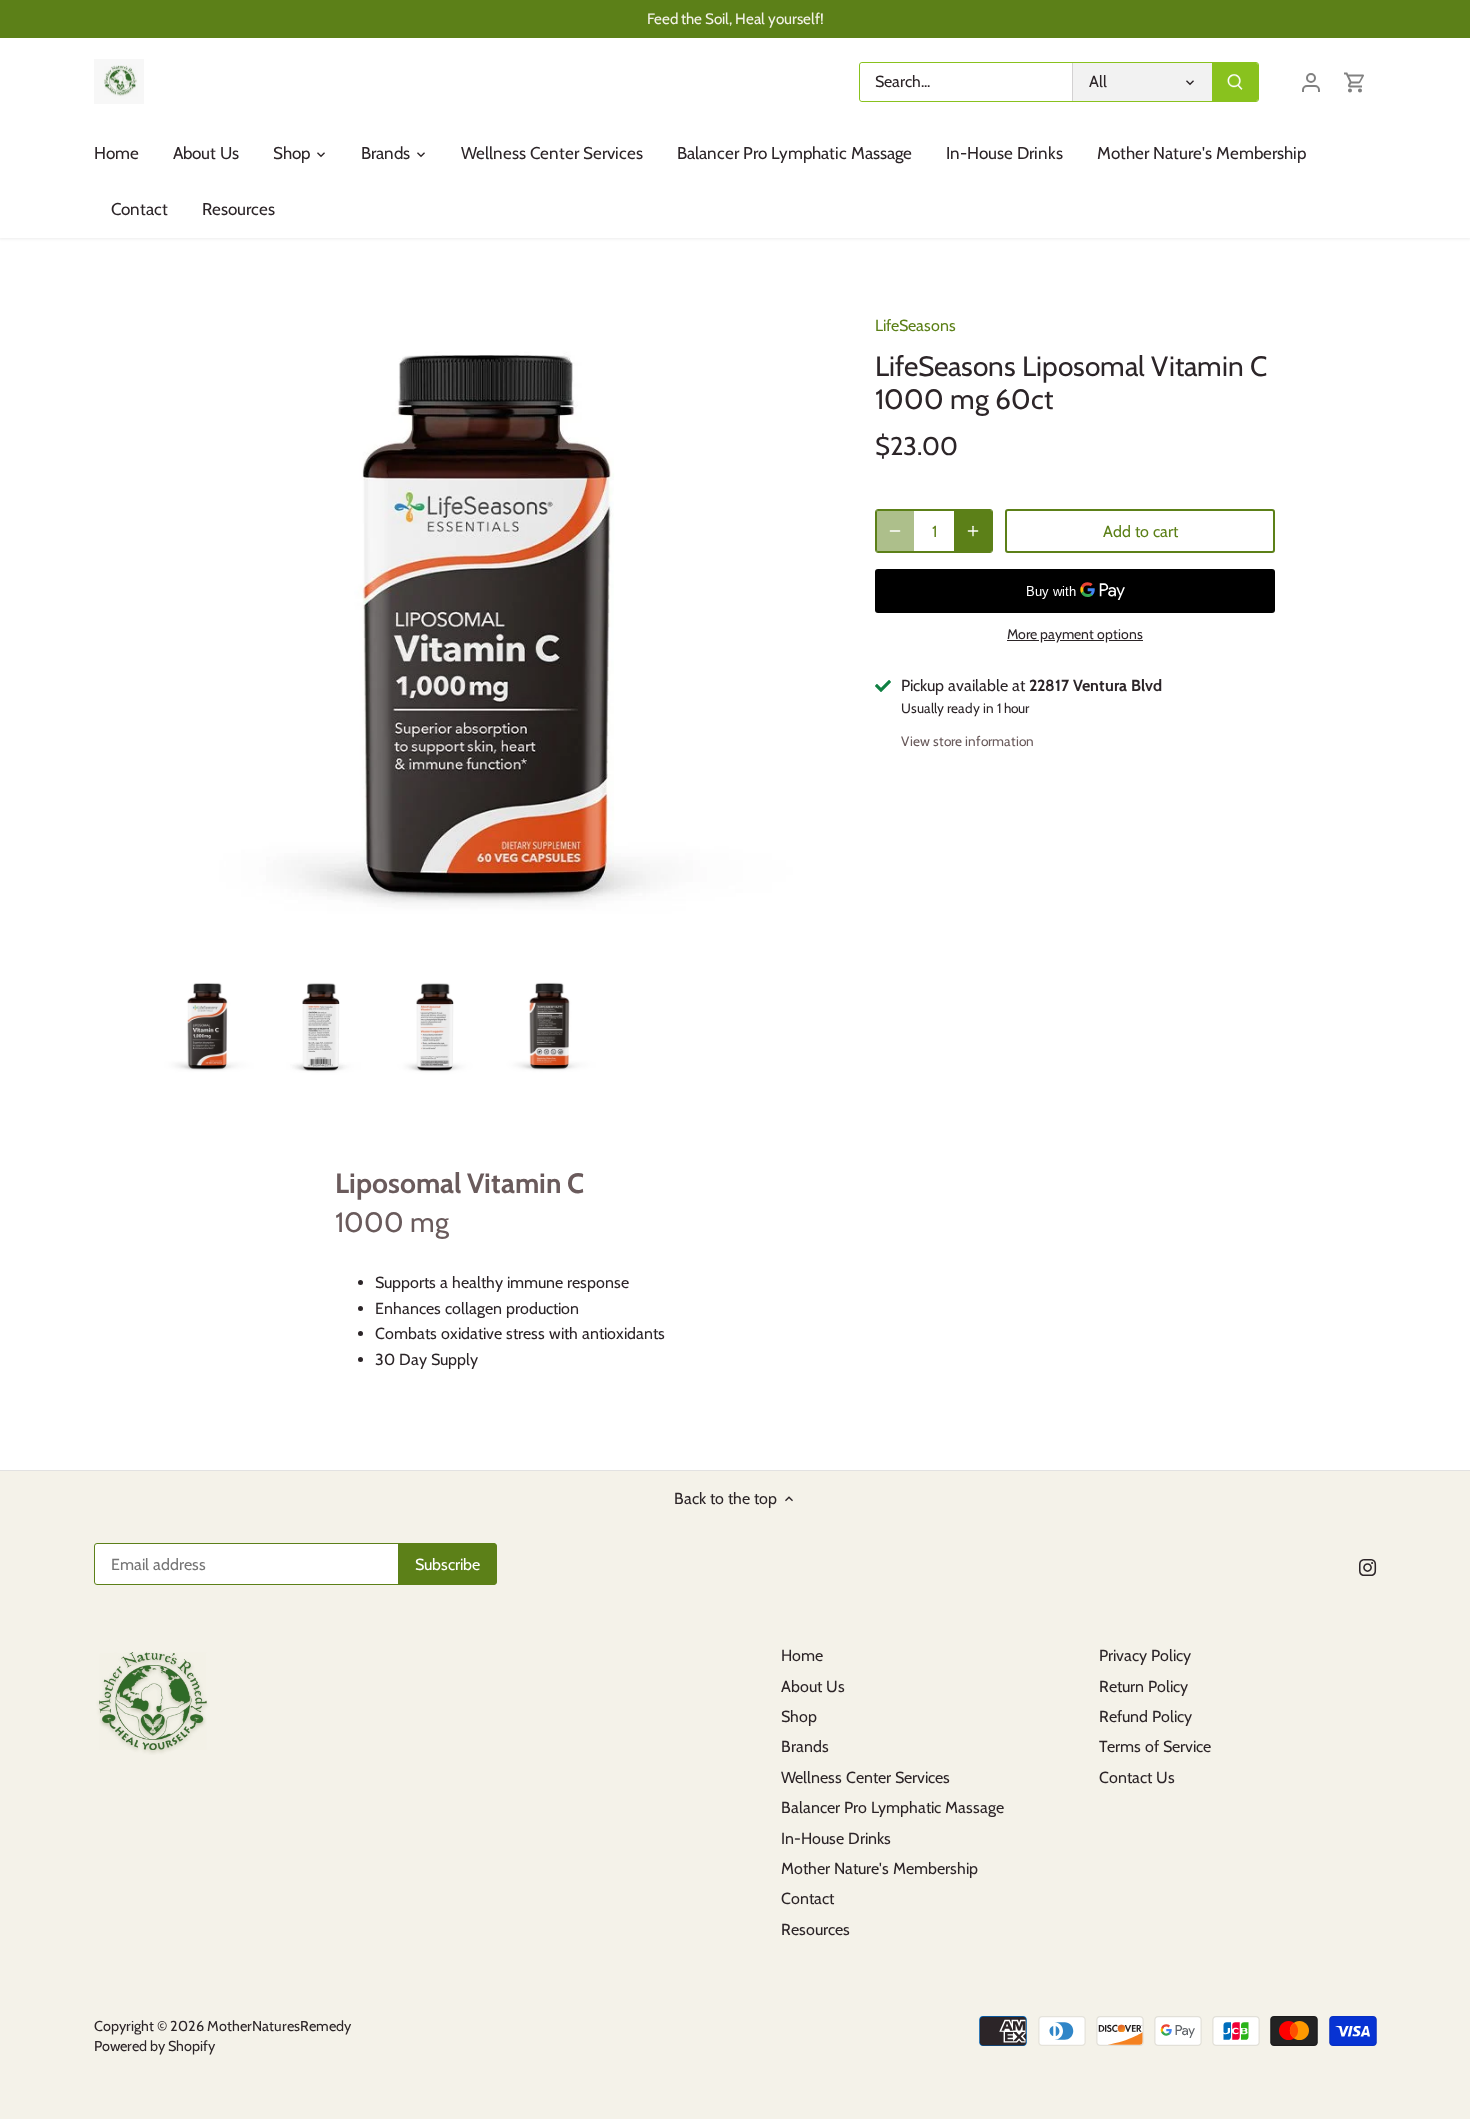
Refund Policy (1145, 1716)
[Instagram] (1367, 1566)
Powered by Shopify (154, 2046)
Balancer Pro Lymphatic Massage (892, 1807)
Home (802, 1655)
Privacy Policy (1145, 1655)
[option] (208, 1027)
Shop (799, 1716)
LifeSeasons (915, 325)
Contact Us (1137, 1777)
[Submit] (1235, 82)
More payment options (1075, 634)
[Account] (1311, 81)
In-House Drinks (836, 1838)
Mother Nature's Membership (879, 1868)
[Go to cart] (1355, 81)
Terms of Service (1155, 1746)
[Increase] (973, 531)
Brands (805, 1746)
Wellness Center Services (865, 1777)
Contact (807, 1898)
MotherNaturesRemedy (279, 2026)
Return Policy (1143, 1686)
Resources (815, 1929)
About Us (813, 1686)
